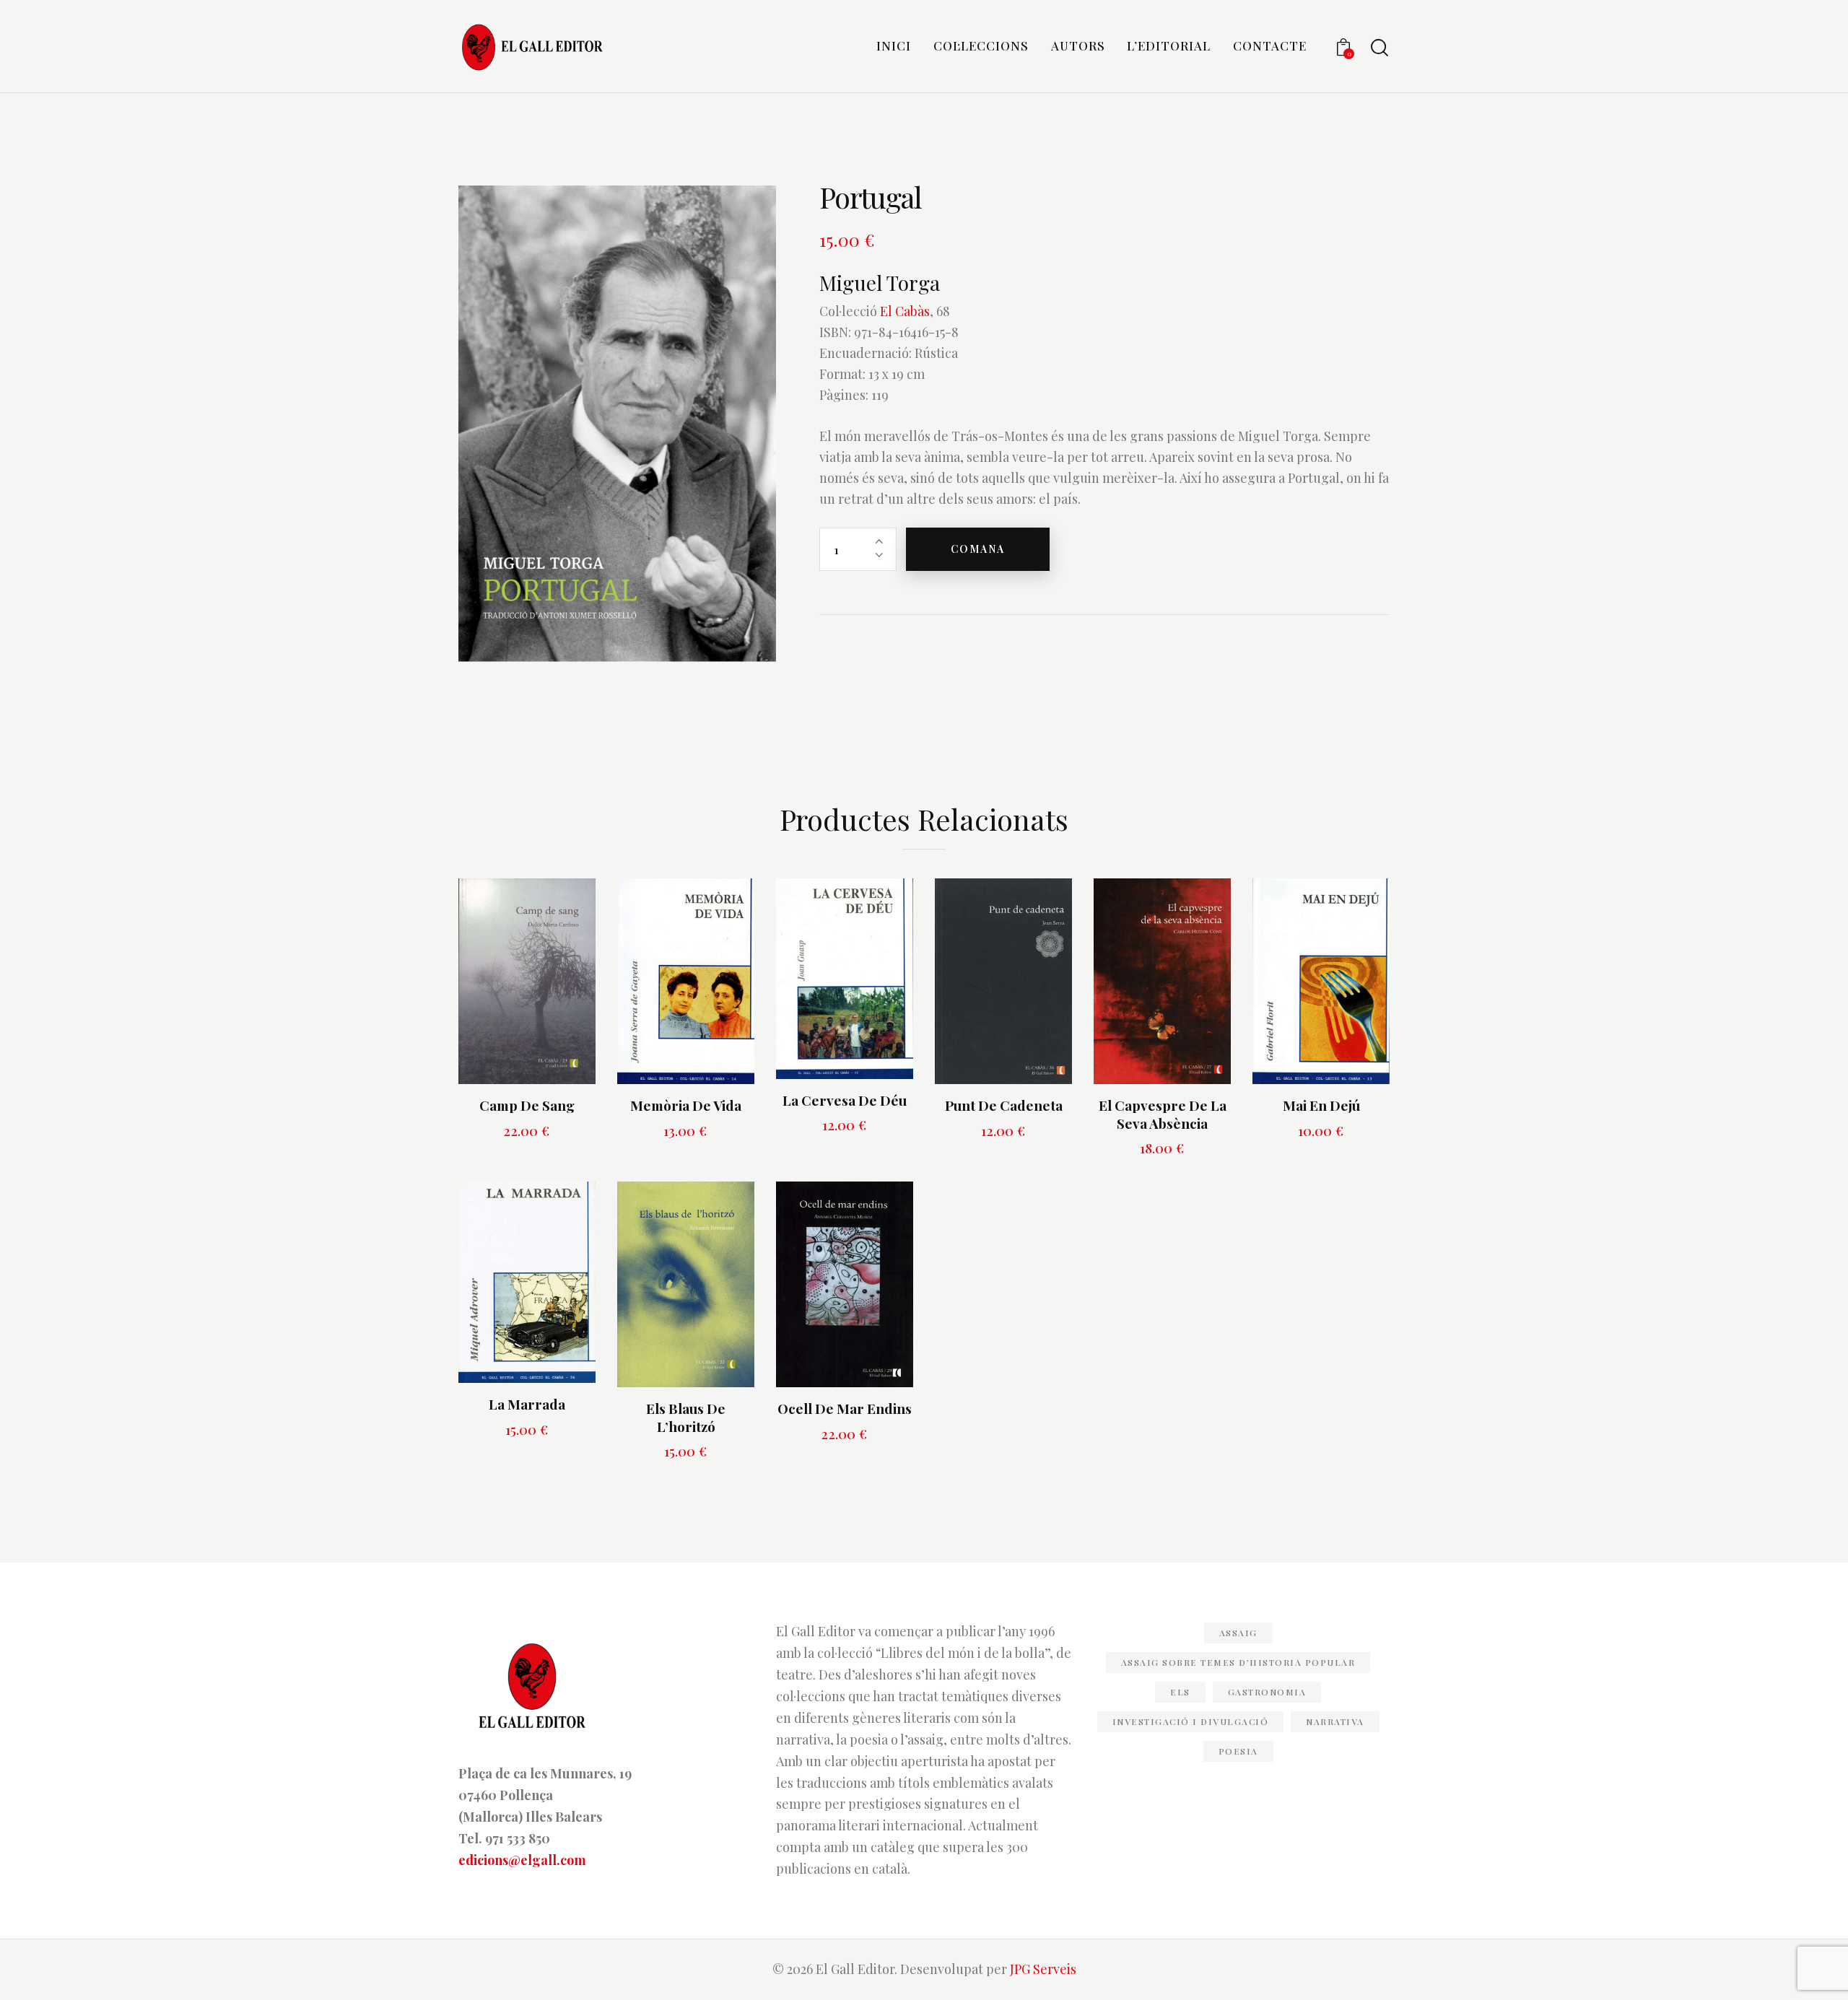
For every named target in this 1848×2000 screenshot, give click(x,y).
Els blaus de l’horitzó (686, 1417)
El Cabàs (905, 311)
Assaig (1238, 1633)
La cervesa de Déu (845, 1100)
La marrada (527, 1404)
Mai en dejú (1321, 1105)
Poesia (1238, 1751)
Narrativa (1335, 1721)
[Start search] (1380, 48)
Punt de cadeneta (1004, 1105)
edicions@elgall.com (522, 1860)
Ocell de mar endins (845, 1409)
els (1180, 1692)
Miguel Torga (880, 283)
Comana (978, 549)
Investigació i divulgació (1191, 1721)
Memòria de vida (686, 1105)
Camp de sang (527, 1105)
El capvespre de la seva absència (1163, 1114)
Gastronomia (1267, 1692)
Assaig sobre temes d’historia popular (1238, 1662)
